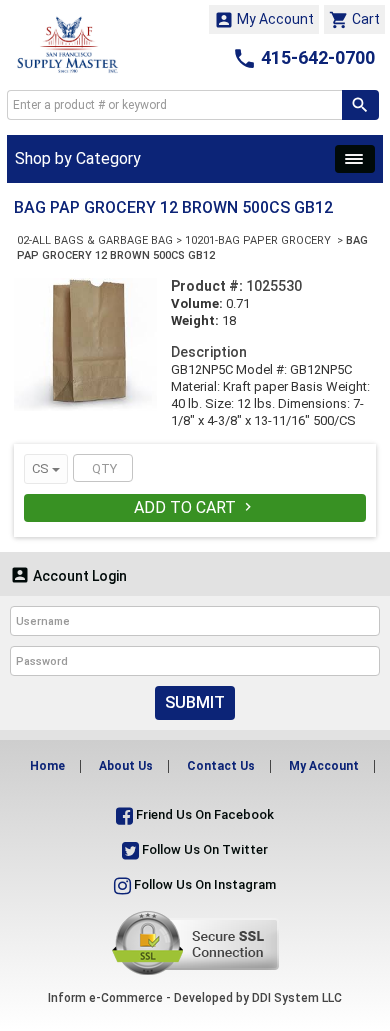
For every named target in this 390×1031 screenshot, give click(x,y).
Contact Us (221, 766)
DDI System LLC (297, 998)
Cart (354, 20)
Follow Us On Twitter (203, 849)
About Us (126, 766)
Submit (195, 702)
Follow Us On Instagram (203, 884)
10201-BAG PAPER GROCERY (259, 240)
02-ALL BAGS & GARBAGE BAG (95, 240)
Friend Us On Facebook (203, 814)
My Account (264, 20)
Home (47, 766)
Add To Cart (195, 507)
